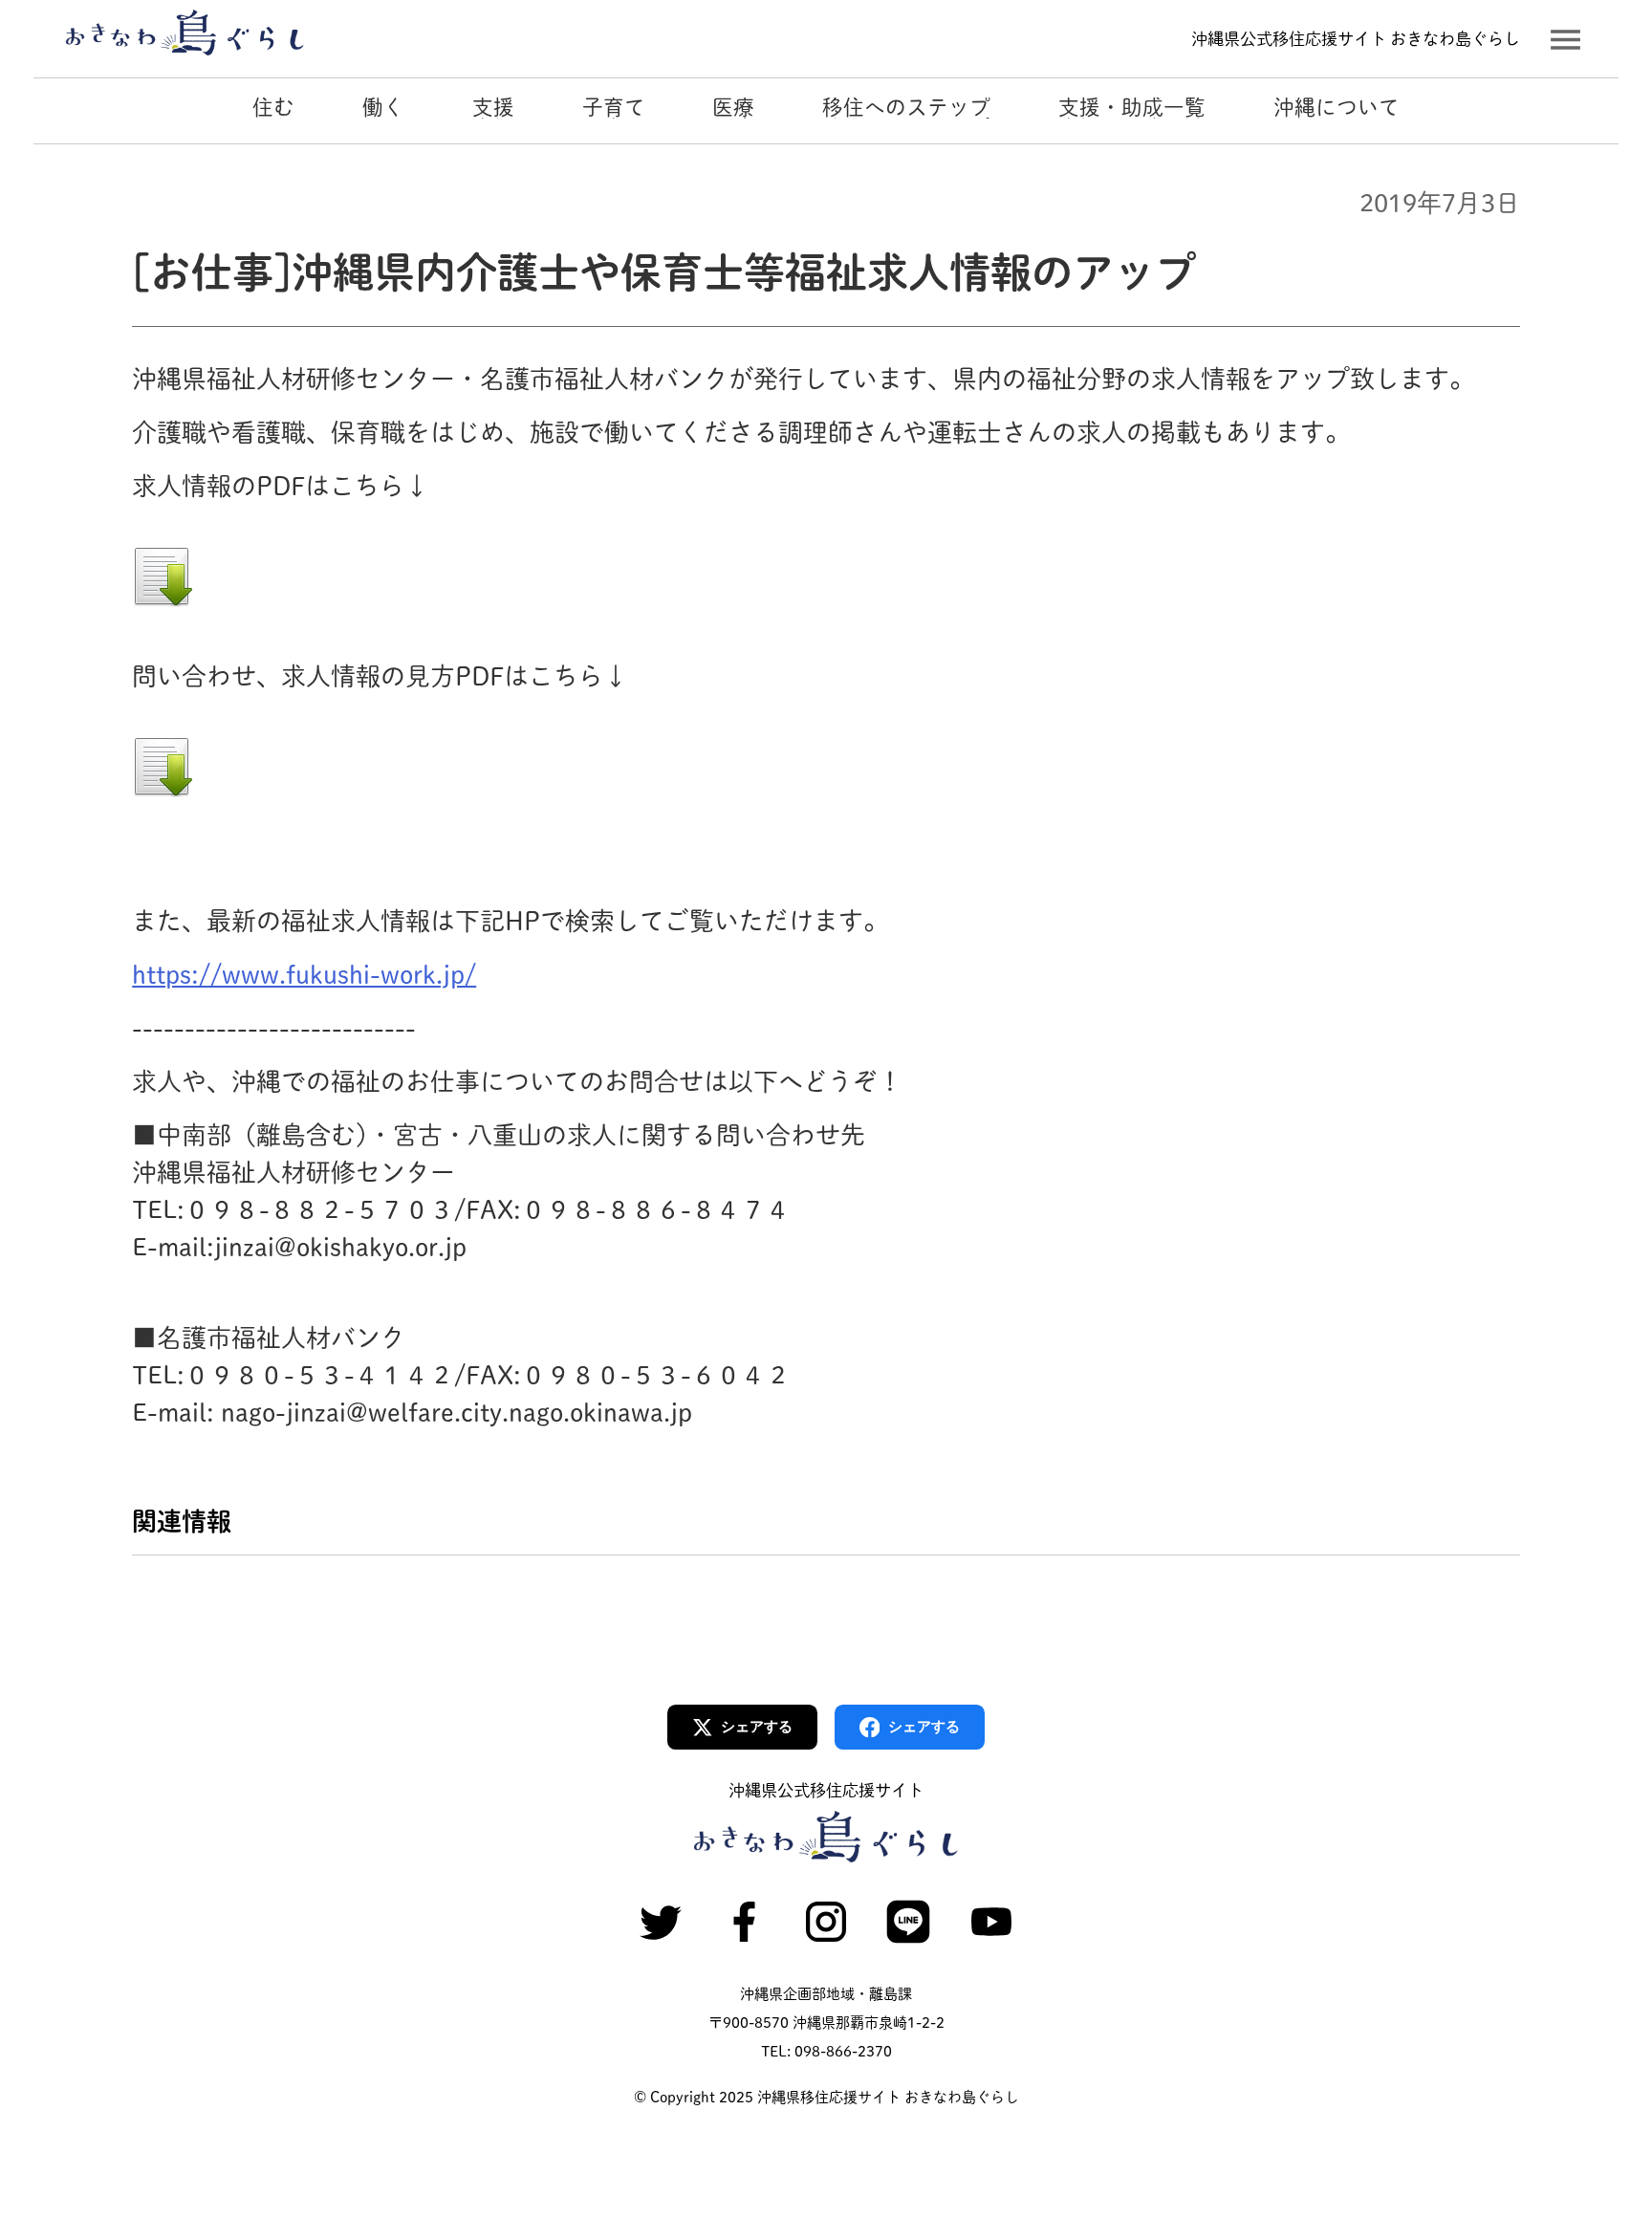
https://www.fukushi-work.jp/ (304, 974)
